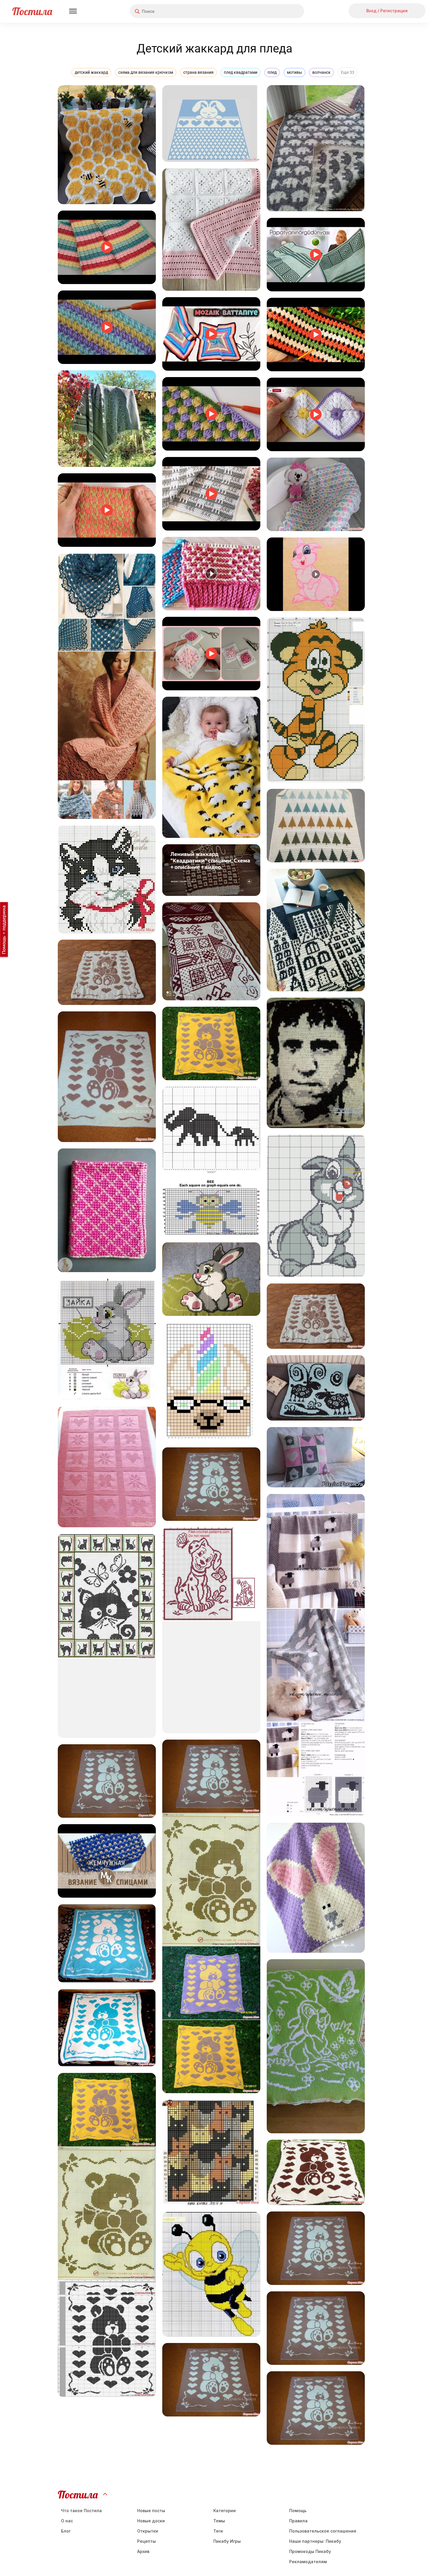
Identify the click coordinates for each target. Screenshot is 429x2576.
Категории (225, 2511)
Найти (278, 11)
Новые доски (151, 2521)
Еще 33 (348, 72)
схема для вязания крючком (146, 72)
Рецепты (147, 2541)
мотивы (294, 72)
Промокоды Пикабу (310, 2551)
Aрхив (143, 2551)
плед (272, 72)
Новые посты (151, 2511)
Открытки (148, 2531)
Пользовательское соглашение (323, 2531)
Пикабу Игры (227, 2541)
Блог (66, 2531)
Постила (32, 11)
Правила (298, 2521)
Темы (219, 2521)
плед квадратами (241, 72)
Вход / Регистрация (387, 11)
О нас (67, 2521)
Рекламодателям (308, 2562)
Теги (218, 2531)
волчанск (321, 72)
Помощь (298, 2511)
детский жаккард (91, 72)
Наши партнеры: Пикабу (315, 2541)
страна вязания (198, 72)
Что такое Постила (81, 2511)
